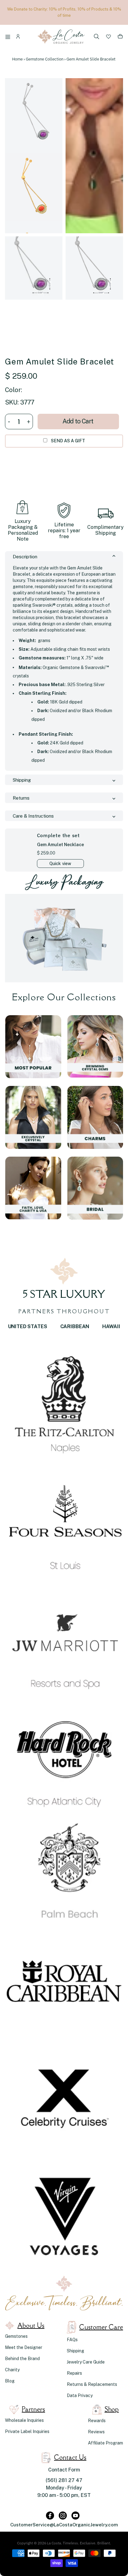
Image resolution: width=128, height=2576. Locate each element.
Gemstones (16, 2336)
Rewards (97, 2421)
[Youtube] (75, 2516)
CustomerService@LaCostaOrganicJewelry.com (64, 2525)
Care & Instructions (33, 816)
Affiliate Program (105, 2443)
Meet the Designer (24, 2347)
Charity (12, 2370)
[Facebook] (50, 2516)
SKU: (12, 402)
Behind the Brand (22, 2359)
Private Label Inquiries (27, 2431)
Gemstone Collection (45, 59)
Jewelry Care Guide (86, 2362)
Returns (21, 798)
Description (25, 557)
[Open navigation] (9, 38)
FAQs (72, 2340)
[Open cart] (120, 38)
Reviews (96, 2432)
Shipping (22, 780)
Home (17, 59)
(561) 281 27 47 (64, 2480)
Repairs (74, 2373)
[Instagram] (63, 2516)
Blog (10, 2381)
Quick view (60, 864)
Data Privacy (80, 2395)
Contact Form (64, 2470)
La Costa (54, 2543)
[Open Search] (97, 37)
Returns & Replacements (92, 2384)
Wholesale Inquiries (24, 2420)
